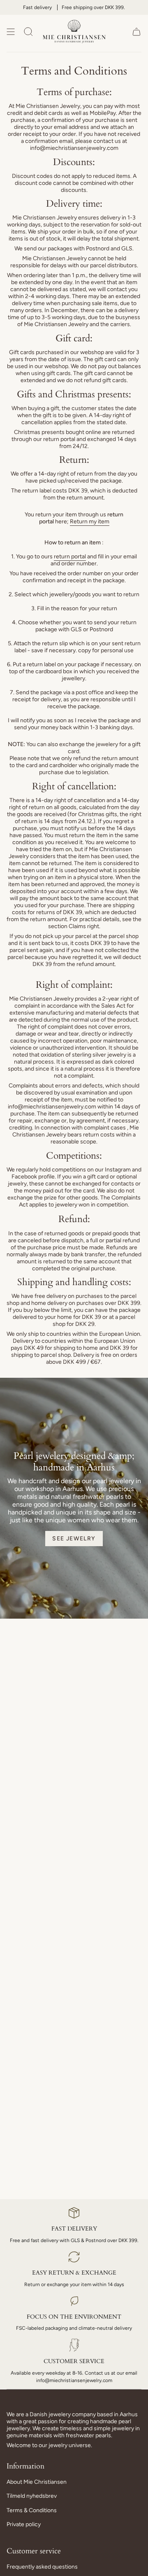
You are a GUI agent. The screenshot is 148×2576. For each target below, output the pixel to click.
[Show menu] (11, 31)
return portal (70, 556)
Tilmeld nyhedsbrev (32, 2496)
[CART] (136, 31)
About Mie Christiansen (37, 2482)
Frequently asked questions (42, 2567)
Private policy (24, 2524)
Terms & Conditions (32, 2510)
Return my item (90, 521)
